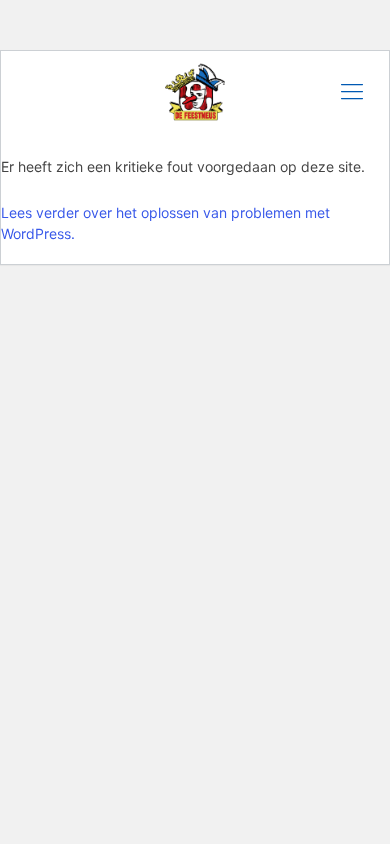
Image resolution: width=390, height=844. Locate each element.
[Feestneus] (195, 91)
